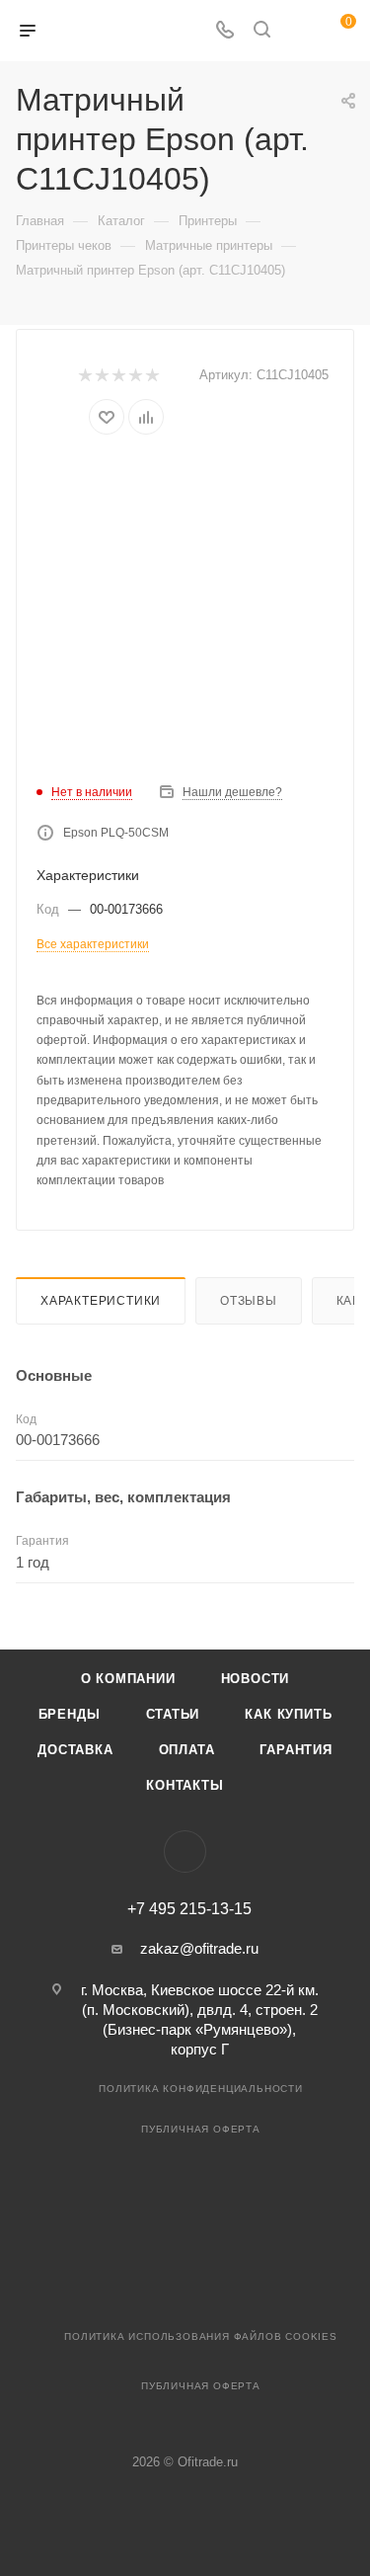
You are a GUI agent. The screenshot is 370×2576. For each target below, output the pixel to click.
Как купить (288, 1714)
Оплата (187, 1750)
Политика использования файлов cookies (201, 2336)
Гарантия (296, 1750)
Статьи (173, 1714)
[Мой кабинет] (299, 31)
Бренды (70, 1714)
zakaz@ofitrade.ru (199, 1948)
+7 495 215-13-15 (189, 1909)
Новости (256, 1679)
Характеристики (101, 1301)
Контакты (185, 1785)
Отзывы (249, 1301)
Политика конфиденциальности (201, 2089)
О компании (128, 1679)
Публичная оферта (201, 2129)
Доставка (75, 1750)
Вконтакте (185, 1851)
